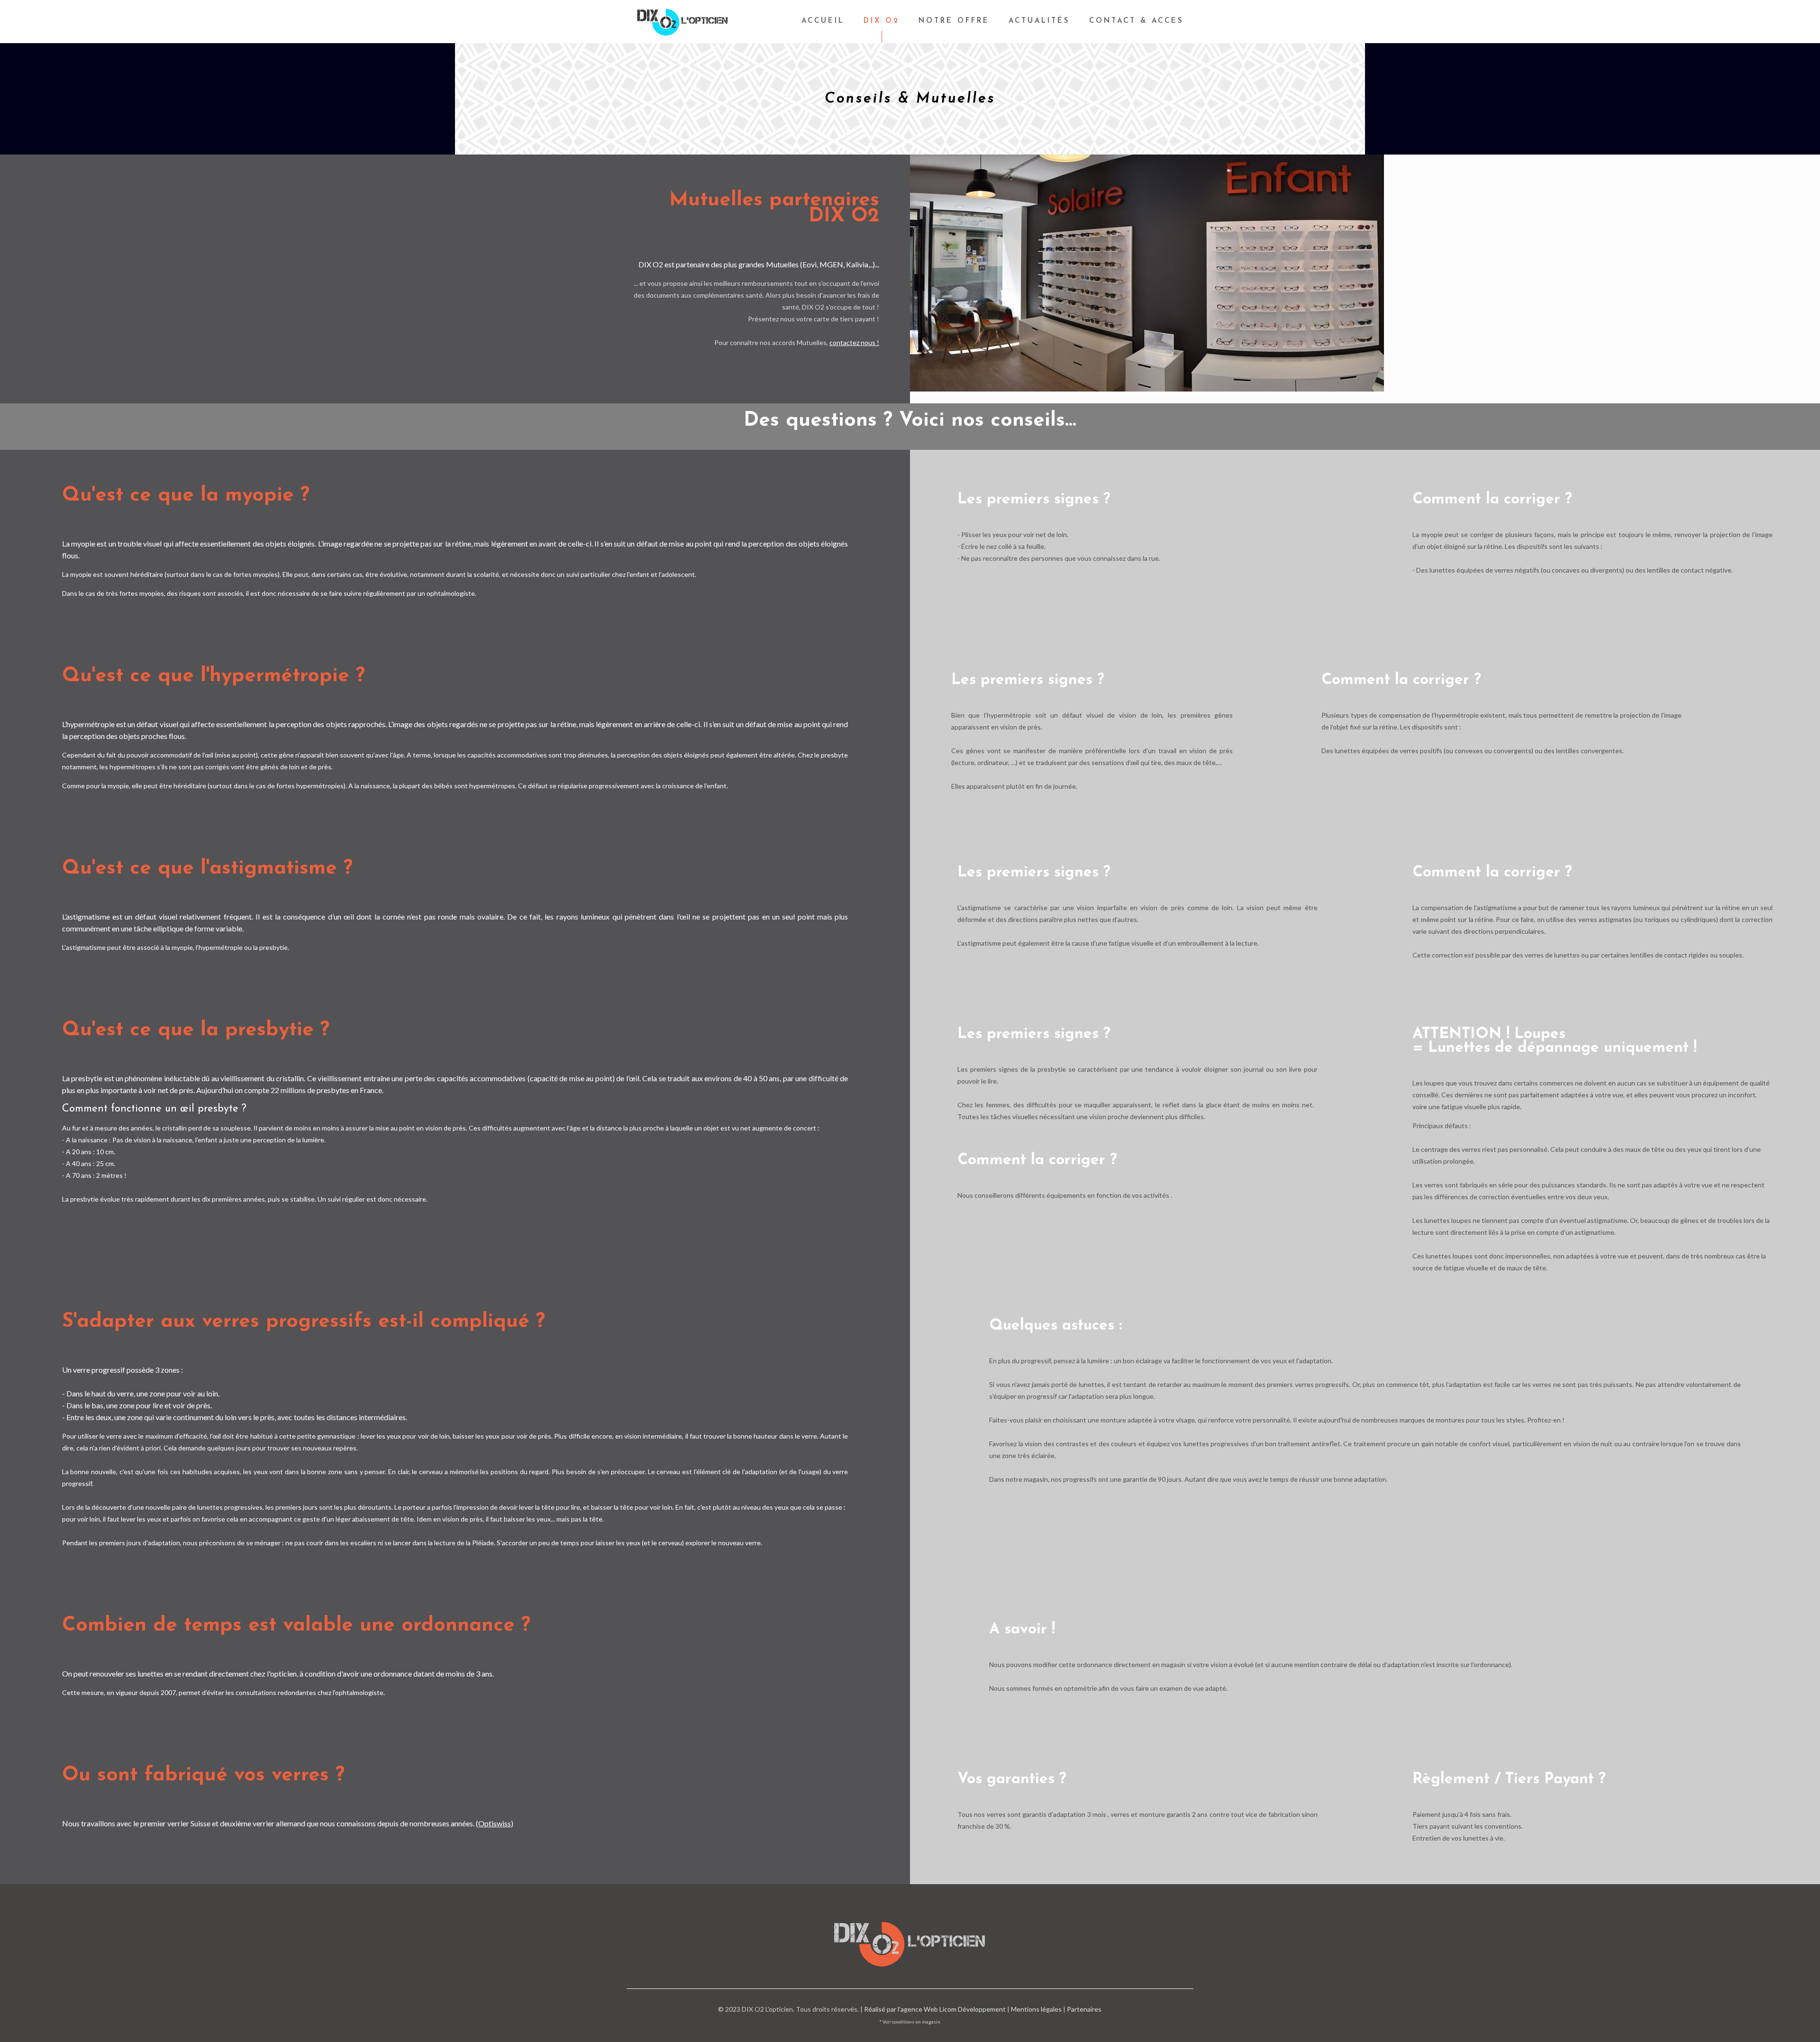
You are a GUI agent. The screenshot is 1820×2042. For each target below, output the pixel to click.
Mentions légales (1036, 2009)
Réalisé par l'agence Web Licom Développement (935, 2009)
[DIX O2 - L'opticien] (682, 21)
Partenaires (1084, 2009)
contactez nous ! (854, 342)
